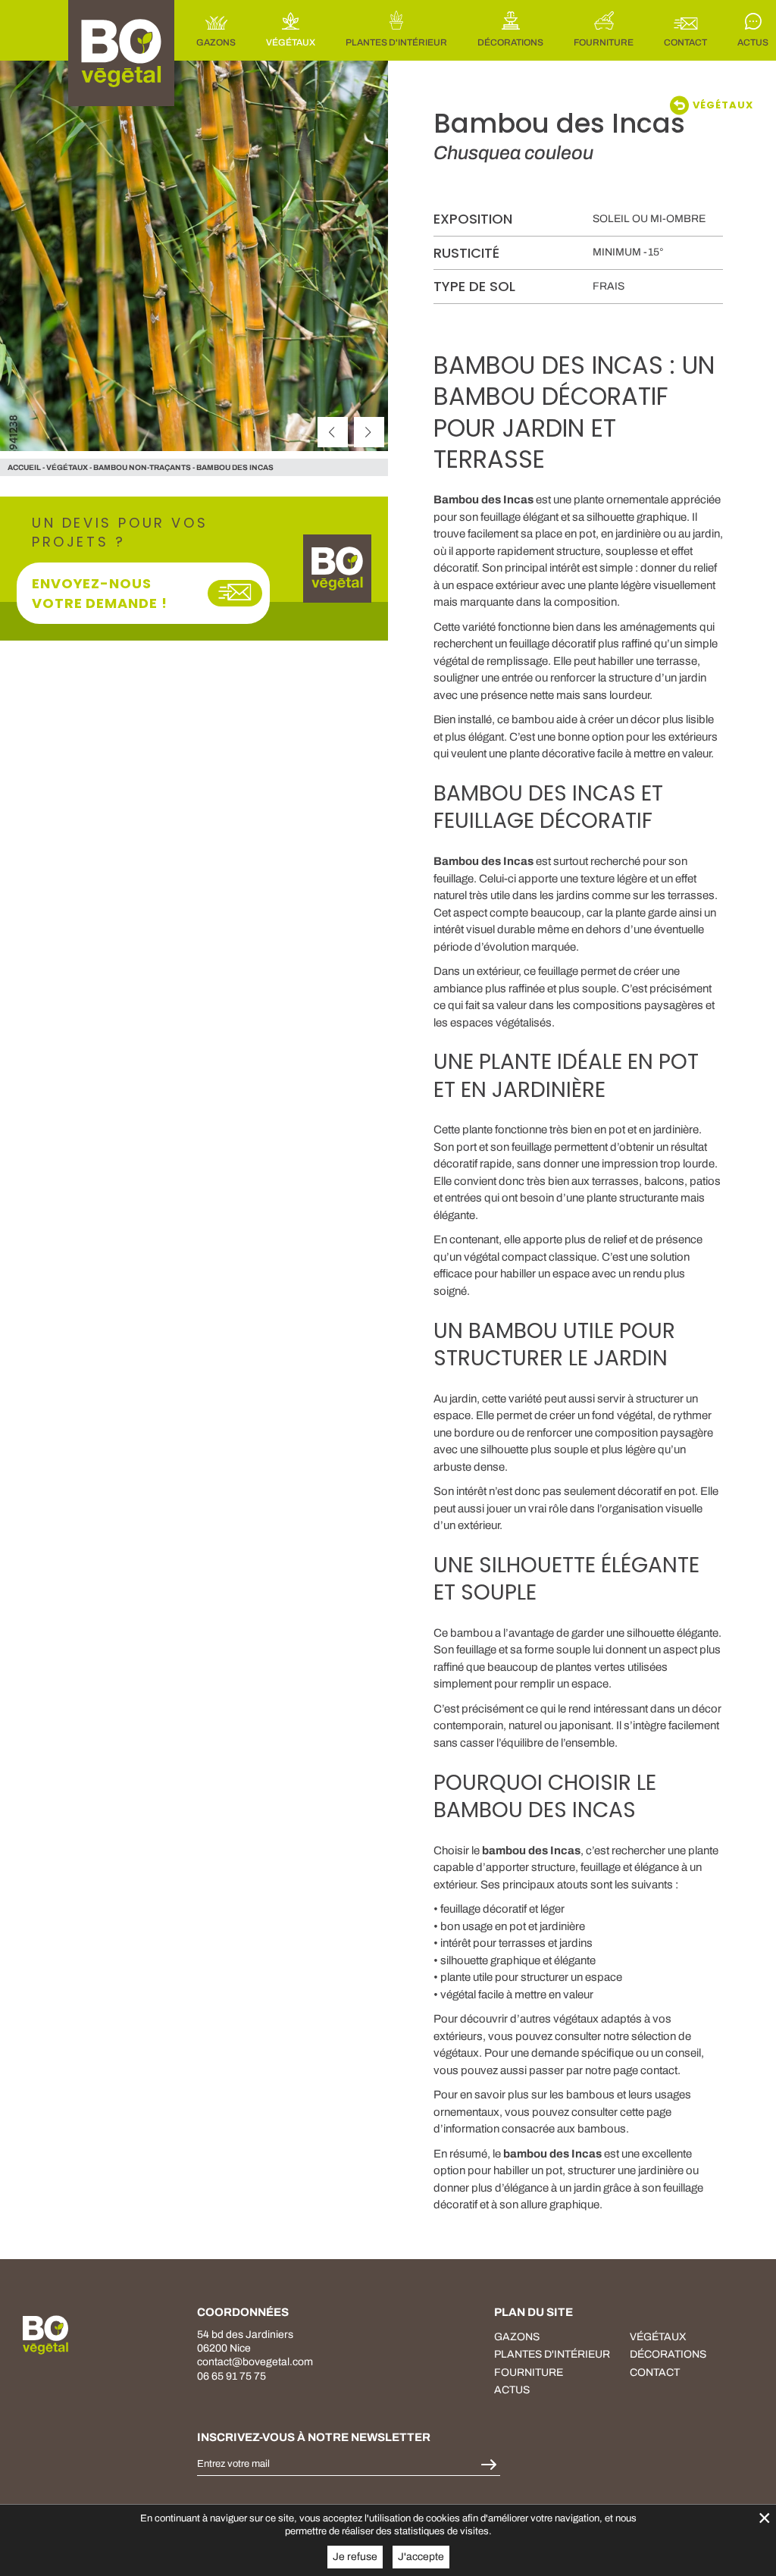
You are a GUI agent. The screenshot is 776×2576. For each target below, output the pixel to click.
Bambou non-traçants (142, 467)
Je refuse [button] (355, 2557)
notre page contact (631, 2070)
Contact (655, 2372)
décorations (668, 2354)
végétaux (67, 467)
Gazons (517, 2337)
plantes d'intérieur (552, 2354)
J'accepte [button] (421, 2557)
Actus (512, 2390)
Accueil (24, 467)
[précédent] (333, 432)
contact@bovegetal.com (255, 2362)
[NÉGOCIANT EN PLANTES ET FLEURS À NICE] (45, 2335)
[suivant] (369, 432)
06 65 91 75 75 (232, 2376)
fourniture (529, 2372)
